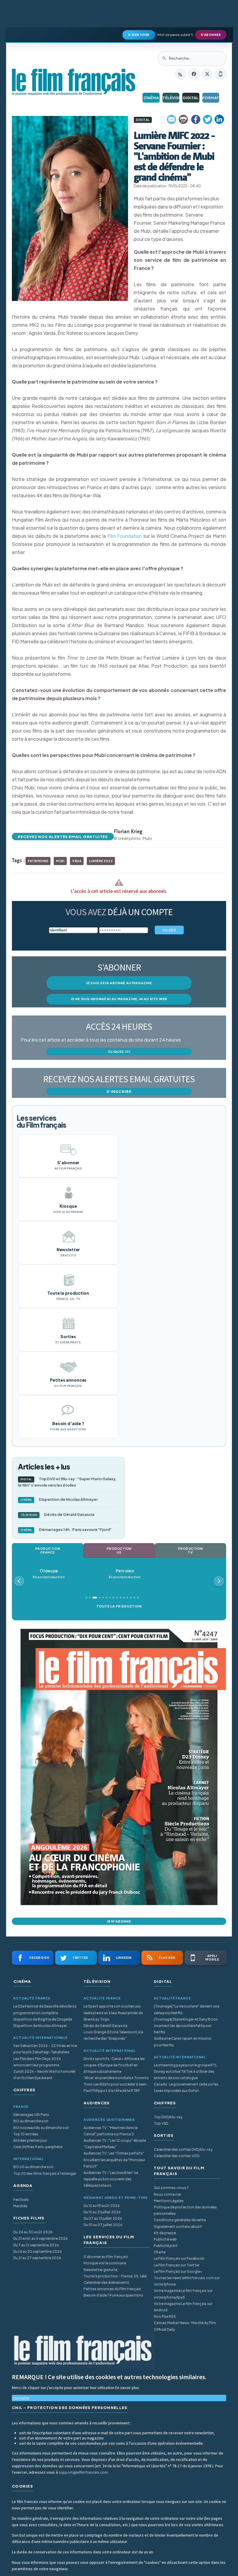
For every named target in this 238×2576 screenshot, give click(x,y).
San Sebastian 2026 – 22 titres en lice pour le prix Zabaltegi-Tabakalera (45, 2049)
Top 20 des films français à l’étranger (45, 2173)
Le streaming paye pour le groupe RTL (185, 2065)
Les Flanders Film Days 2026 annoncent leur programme (37, 2062)
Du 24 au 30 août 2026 (33, 2232)
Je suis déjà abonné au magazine (119, 983)
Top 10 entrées (26, 2134)
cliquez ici (119, 1052)
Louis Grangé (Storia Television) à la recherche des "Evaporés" (113, 2035)
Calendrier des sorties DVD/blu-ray (183, 2149)
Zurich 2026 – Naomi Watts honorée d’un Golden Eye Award (44, 2075)
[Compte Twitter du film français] (207, 74)
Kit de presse (165, 2233)
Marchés (20, 2206)
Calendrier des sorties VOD (177, 2156)
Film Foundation (125, 536)
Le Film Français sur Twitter (177, 2265)
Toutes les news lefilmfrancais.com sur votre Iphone (187, 2281)
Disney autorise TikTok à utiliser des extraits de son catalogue (184, 2075)
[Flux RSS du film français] (181, 74)
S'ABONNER (211, 35)
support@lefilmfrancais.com (83, 2472)
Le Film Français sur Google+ (178, 2271)
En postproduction (53, 1574)
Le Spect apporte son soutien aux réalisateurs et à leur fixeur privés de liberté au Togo (113, 2013)
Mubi (60, 861)
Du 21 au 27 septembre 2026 (37, 2258)
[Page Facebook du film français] (194, 74)
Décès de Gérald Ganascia (57, 1514)
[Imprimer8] (184, 119)
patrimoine (38, 861)
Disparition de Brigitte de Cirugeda (43, 2019)
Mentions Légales (169, 2201)
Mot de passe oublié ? (175, 35)
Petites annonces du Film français (112, 2289)
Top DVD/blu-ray (168, 2117)
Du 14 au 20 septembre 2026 (38, 2251)
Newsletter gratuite (100, 2270)
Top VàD (161, 2123)
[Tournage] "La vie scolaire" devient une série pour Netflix (186, 2009)
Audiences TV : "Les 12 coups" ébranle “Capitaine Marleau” (115, 2144)
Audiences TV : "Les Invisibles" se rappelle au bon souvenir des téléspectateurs (111, 2179)
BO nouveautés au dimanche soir (41, 2128)
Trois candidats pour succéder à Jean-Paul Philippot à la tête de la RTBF (116, 2087)
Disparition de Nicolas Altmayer (59, 1499)
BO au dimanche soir (31, 2121)
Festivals (21, 2200)
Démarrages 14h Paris (31, 2115)
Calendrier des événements (106, 2282)
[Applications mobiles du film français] (221, 74)
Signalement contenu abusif (178, 2227)
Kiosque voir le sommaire (105, 2263)
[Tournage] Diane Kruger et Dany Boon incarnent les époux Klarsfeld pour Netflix (186, 2026)
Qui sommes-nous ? (171, 2188)
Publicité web (165, 2239)
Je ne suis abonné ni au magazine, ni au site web (119, 999)
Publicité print (166, 2246)
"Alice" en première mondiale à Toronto (116, 2078)
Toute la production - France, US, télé (115, 2276)
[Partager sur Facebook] (196, 119)
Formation (211, 98)
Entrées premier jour (30, 2140)
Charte (160, 2252)
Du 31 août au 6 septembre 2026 (41, 2238)
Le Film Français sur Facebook (179, 2258)
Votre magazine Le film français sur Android (183, 2307)
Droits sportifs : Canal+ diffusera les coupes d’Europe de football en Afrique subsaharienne (114, 2065)
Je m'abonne (119, 1921)
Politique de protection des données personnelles (185, 2210)
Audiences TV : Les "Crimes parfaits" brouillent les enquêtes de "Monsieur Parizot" (114, 2160)
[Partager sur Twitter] (208, 119)
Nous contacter (167, 2194)
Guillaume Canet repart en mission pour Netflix (183, 2042)
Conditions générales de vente (180, 2220)
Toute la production (119, 1606)
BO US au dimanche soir (33, 2167)
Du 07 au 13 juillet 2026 (103, 2218)
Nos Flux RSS (165, 2316)
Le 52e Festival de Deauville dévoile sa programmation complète (45, 2009)
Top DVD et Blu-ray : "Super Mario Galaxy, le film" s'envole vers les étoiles (67, 1482)
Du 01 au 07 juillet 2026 (103, 2225)
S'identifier (139, 35)
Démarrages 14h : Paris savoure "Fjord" (66, 1529)
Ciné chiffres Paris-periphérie (38, 2147)
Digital (191, 98)
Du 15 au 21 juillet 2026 (102, 2212)
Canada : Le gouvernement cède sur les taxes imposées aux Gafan (186, 2087)
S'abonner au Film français (106, 2257)
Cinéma (151, 98)
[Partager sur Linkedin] (219, 119)
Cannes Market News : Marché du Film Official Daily (185, 2326)
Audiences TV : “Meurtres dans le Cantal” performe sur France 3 (111, 2131)
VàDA (77, 861)
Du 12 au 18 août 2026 (102, 2206)
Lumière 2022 (101, 861)
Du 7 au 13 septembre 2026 (36, 2245)
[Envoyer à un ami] (172, 119)
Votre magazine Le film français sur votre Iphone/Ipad (183, 2294)
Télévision (171, 98)
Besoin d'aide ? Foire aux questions (113, 2295)
